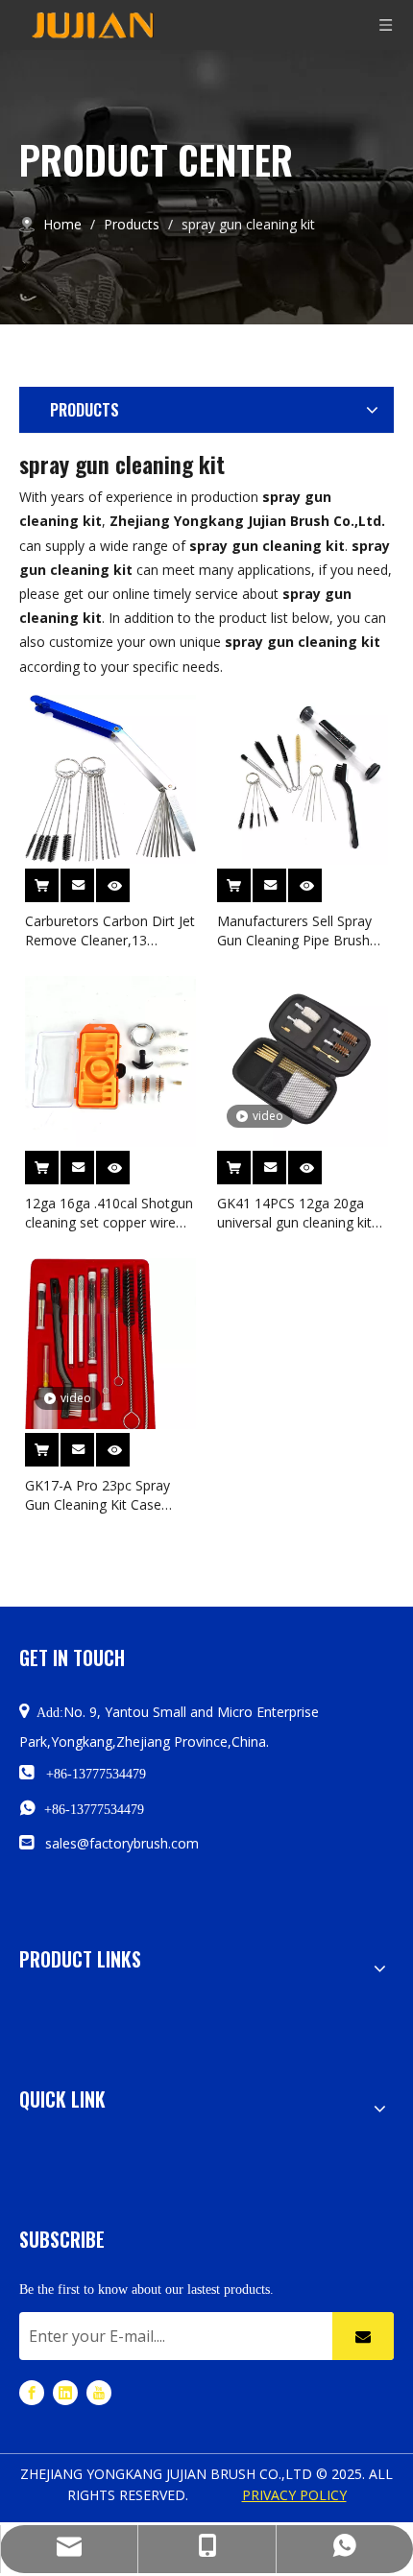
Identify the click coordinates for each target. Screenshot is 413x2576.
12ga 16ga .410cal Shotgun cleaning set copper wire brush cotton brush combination (109, 1213)
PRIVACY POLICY (294, 2495)
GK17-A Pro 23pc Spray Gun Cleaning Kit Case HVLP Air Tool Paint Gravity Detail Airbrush (109, 1495)
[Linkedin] (65, 2392)
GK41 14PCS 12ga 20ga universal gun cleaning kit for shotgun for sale (294, 1213)
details (126, 881)
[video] (303, 1060)
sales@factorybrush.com (122, 1843)
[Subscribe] (363, 2336)
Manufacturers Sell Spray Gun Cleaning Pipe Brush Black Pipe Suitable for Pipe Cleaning (302, 931)
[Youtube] (99, 2392)
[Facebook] (32, 2392)
